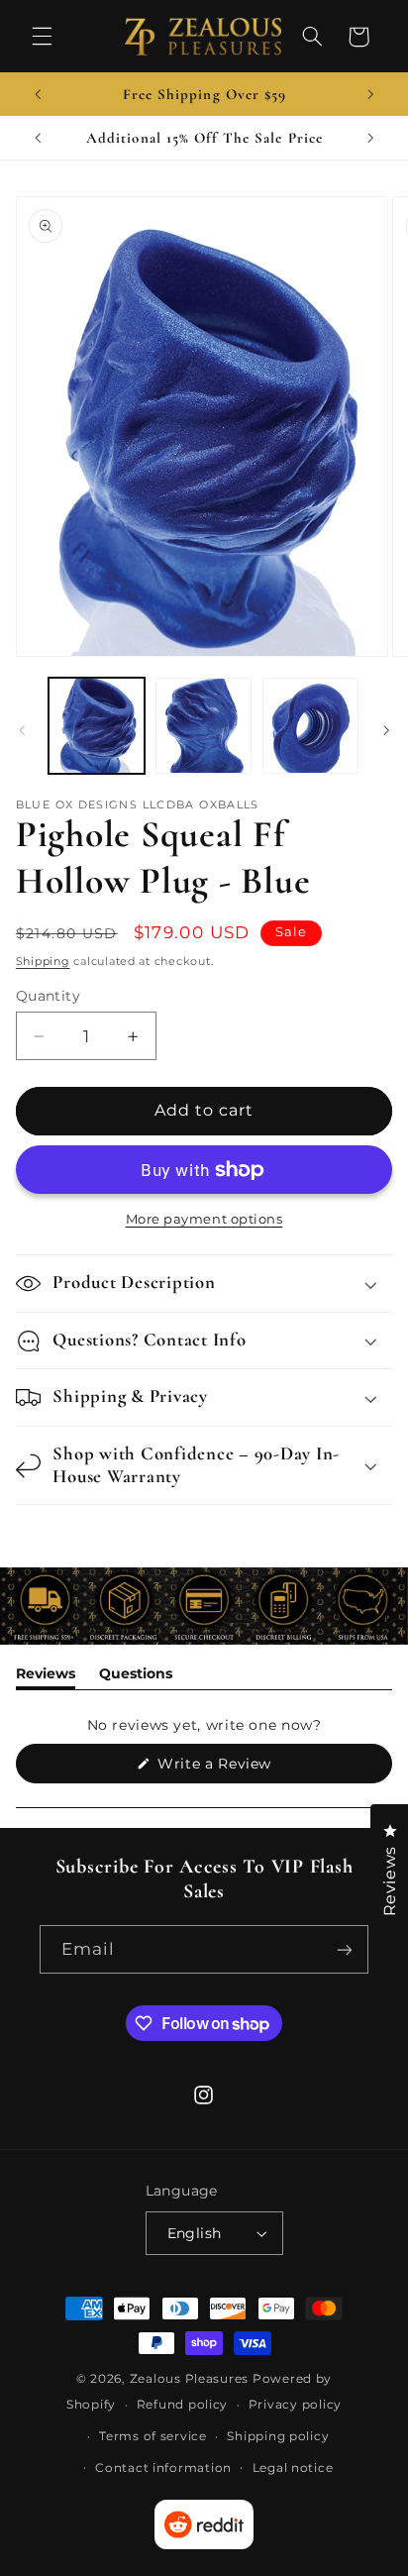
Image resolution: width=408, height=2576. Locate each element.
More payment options (204, 1219)
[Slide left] (22, 730)
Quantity (48, 996)
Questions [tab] (136, 1677)
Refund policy (183, 2405)
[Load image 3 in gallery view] (310, 726)
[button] (42, 37)
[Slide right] (386, 730)
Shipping (43, 962)
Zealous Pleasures (191, 2379)
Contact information (163, 2468)
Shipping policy (278, 2436)
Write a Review (244, 1769)
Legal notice (293, 2468)
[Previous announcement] (38, 94)
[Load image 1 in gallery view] (97, 726)
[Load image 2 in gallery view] (204, 726)
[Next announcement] (370, 94)
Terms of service (153, 2436)
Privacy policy (295, 2405)
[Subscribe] (345, 1949)
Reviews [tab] (46, 1677)
